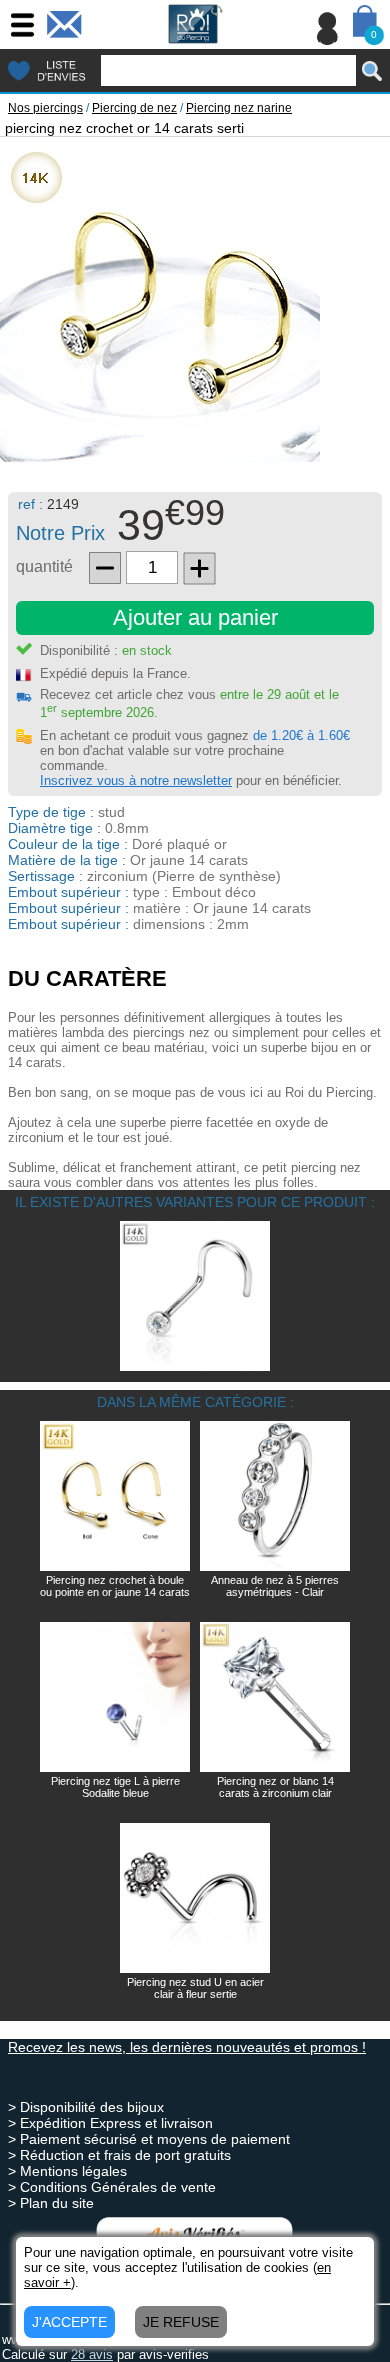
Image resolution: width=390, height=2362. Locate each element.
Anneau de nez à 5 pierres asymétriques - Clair (275, 1586)
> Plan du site (51, 2203)
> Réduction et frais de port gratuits (119, 2155)
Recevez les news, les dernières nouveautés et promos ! (187, 2047)
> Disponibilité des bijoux (86, 2107)
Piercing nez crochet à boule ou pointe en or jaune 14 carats (115, 1586)
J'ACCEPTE (69, 2322)
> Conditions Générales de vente (112, 2187)
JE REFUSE (181, 2322)
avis (92, 2354)
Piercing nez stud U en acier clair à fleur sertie (195, 1988)
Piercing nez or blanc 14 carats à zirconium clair (275, 1787)
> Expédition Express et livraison (110, 2123)
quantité (44, 566)
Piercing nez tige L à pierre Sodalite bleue (115, 1787)
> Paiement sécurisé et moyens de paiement (149, 2139)
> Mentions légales (67, 2171)
